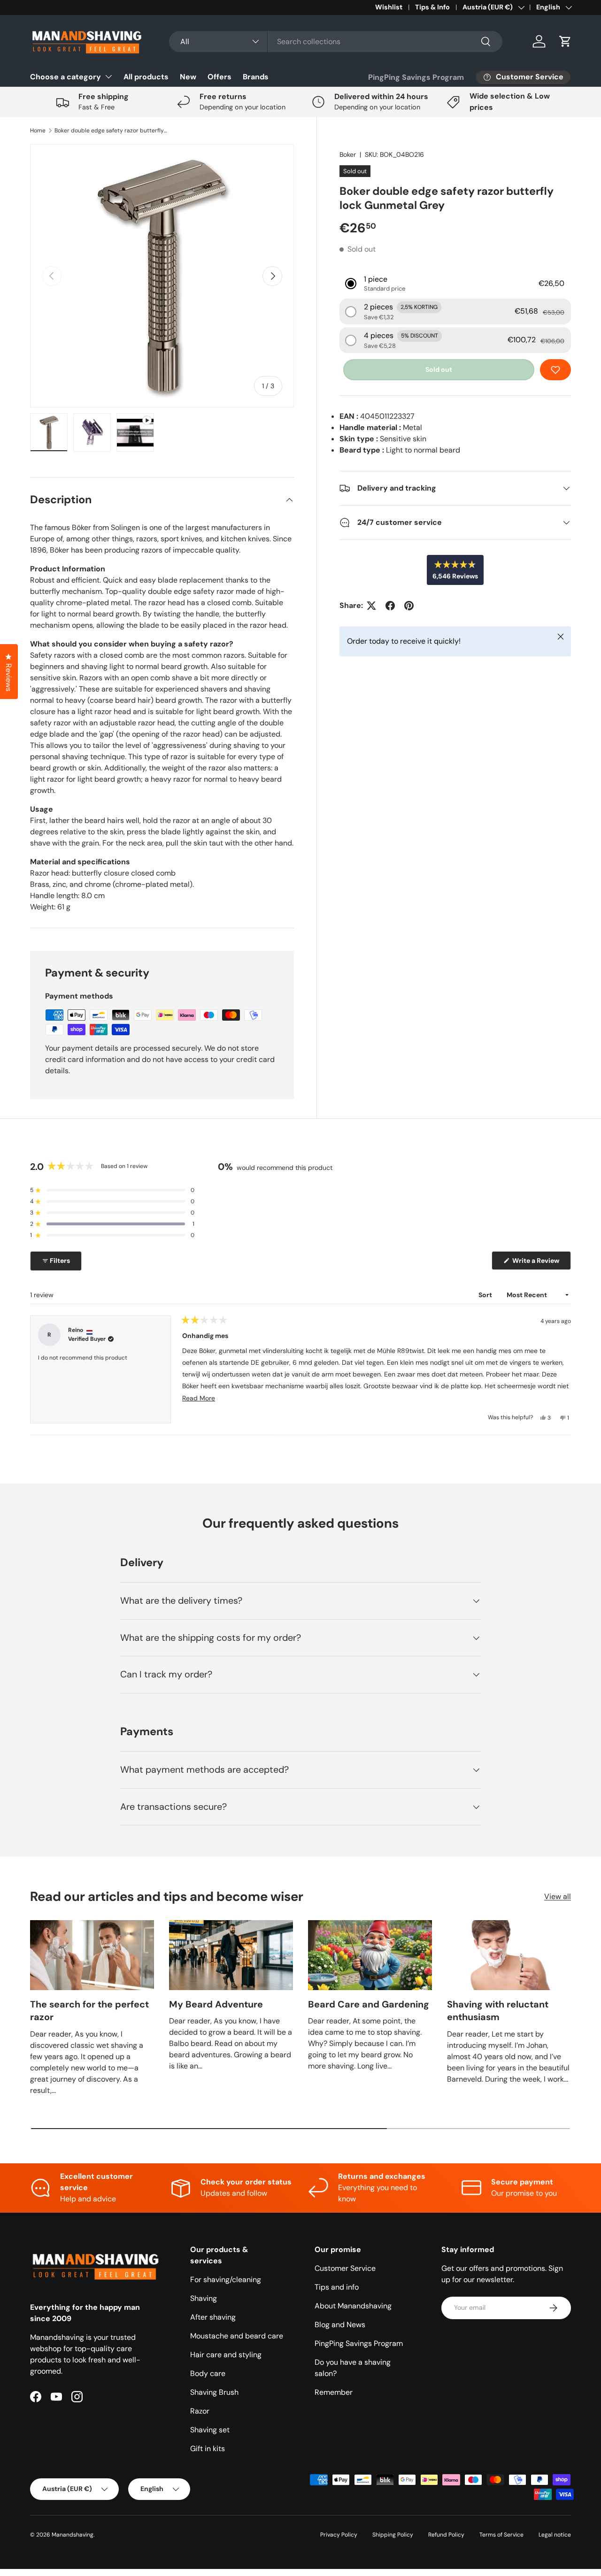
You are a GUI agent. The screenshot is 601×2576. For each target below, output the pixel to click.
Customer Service (345, 2268)
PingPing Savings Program (416, 77)
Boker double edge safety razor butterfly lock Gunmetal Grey (111, 131)
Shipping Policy (393, 2535)
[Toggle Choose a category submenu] (108, 77)
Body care (208, 2373)
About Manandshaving (353, 2306)
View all (558, 1896)
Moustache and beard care (237, 2336)
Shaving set (210, 2430)
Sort (486, 1295)
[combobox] (335, 42)
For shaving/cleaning (226, 2280)
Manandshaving (73, 2535)
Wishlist (389, 7)
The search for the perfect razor (89, 2011)
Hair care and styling (226, 2355)
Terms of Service (501, 2535)
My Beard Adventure (216, 2004)
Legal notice (555, 2535)
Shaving (204, 2298)
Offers (220, 77)
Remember (334, 2392)
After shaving (213, 2317)
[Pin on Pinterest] (409, 606)
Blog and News (340, 2325)
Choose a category (65, 77)
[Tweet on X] (371, 606)
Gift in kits (208, 2449)
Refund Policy (446, 2535)
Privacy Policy (339, 2535)
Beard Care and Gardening (369, 2004)
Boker (348, 154)
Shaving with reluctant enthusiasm (498, 2011)
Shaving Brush (214, 2392)
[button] (565, 41)
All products (146, 77)
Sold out (439, 369)
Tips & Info (432, 7)
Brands (256, 77)
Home (38, 131)
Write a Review (537, 1263)
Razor (200, 2411)
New (188, 77)
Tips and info (337, 2287)
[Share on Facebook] (390, 606)
